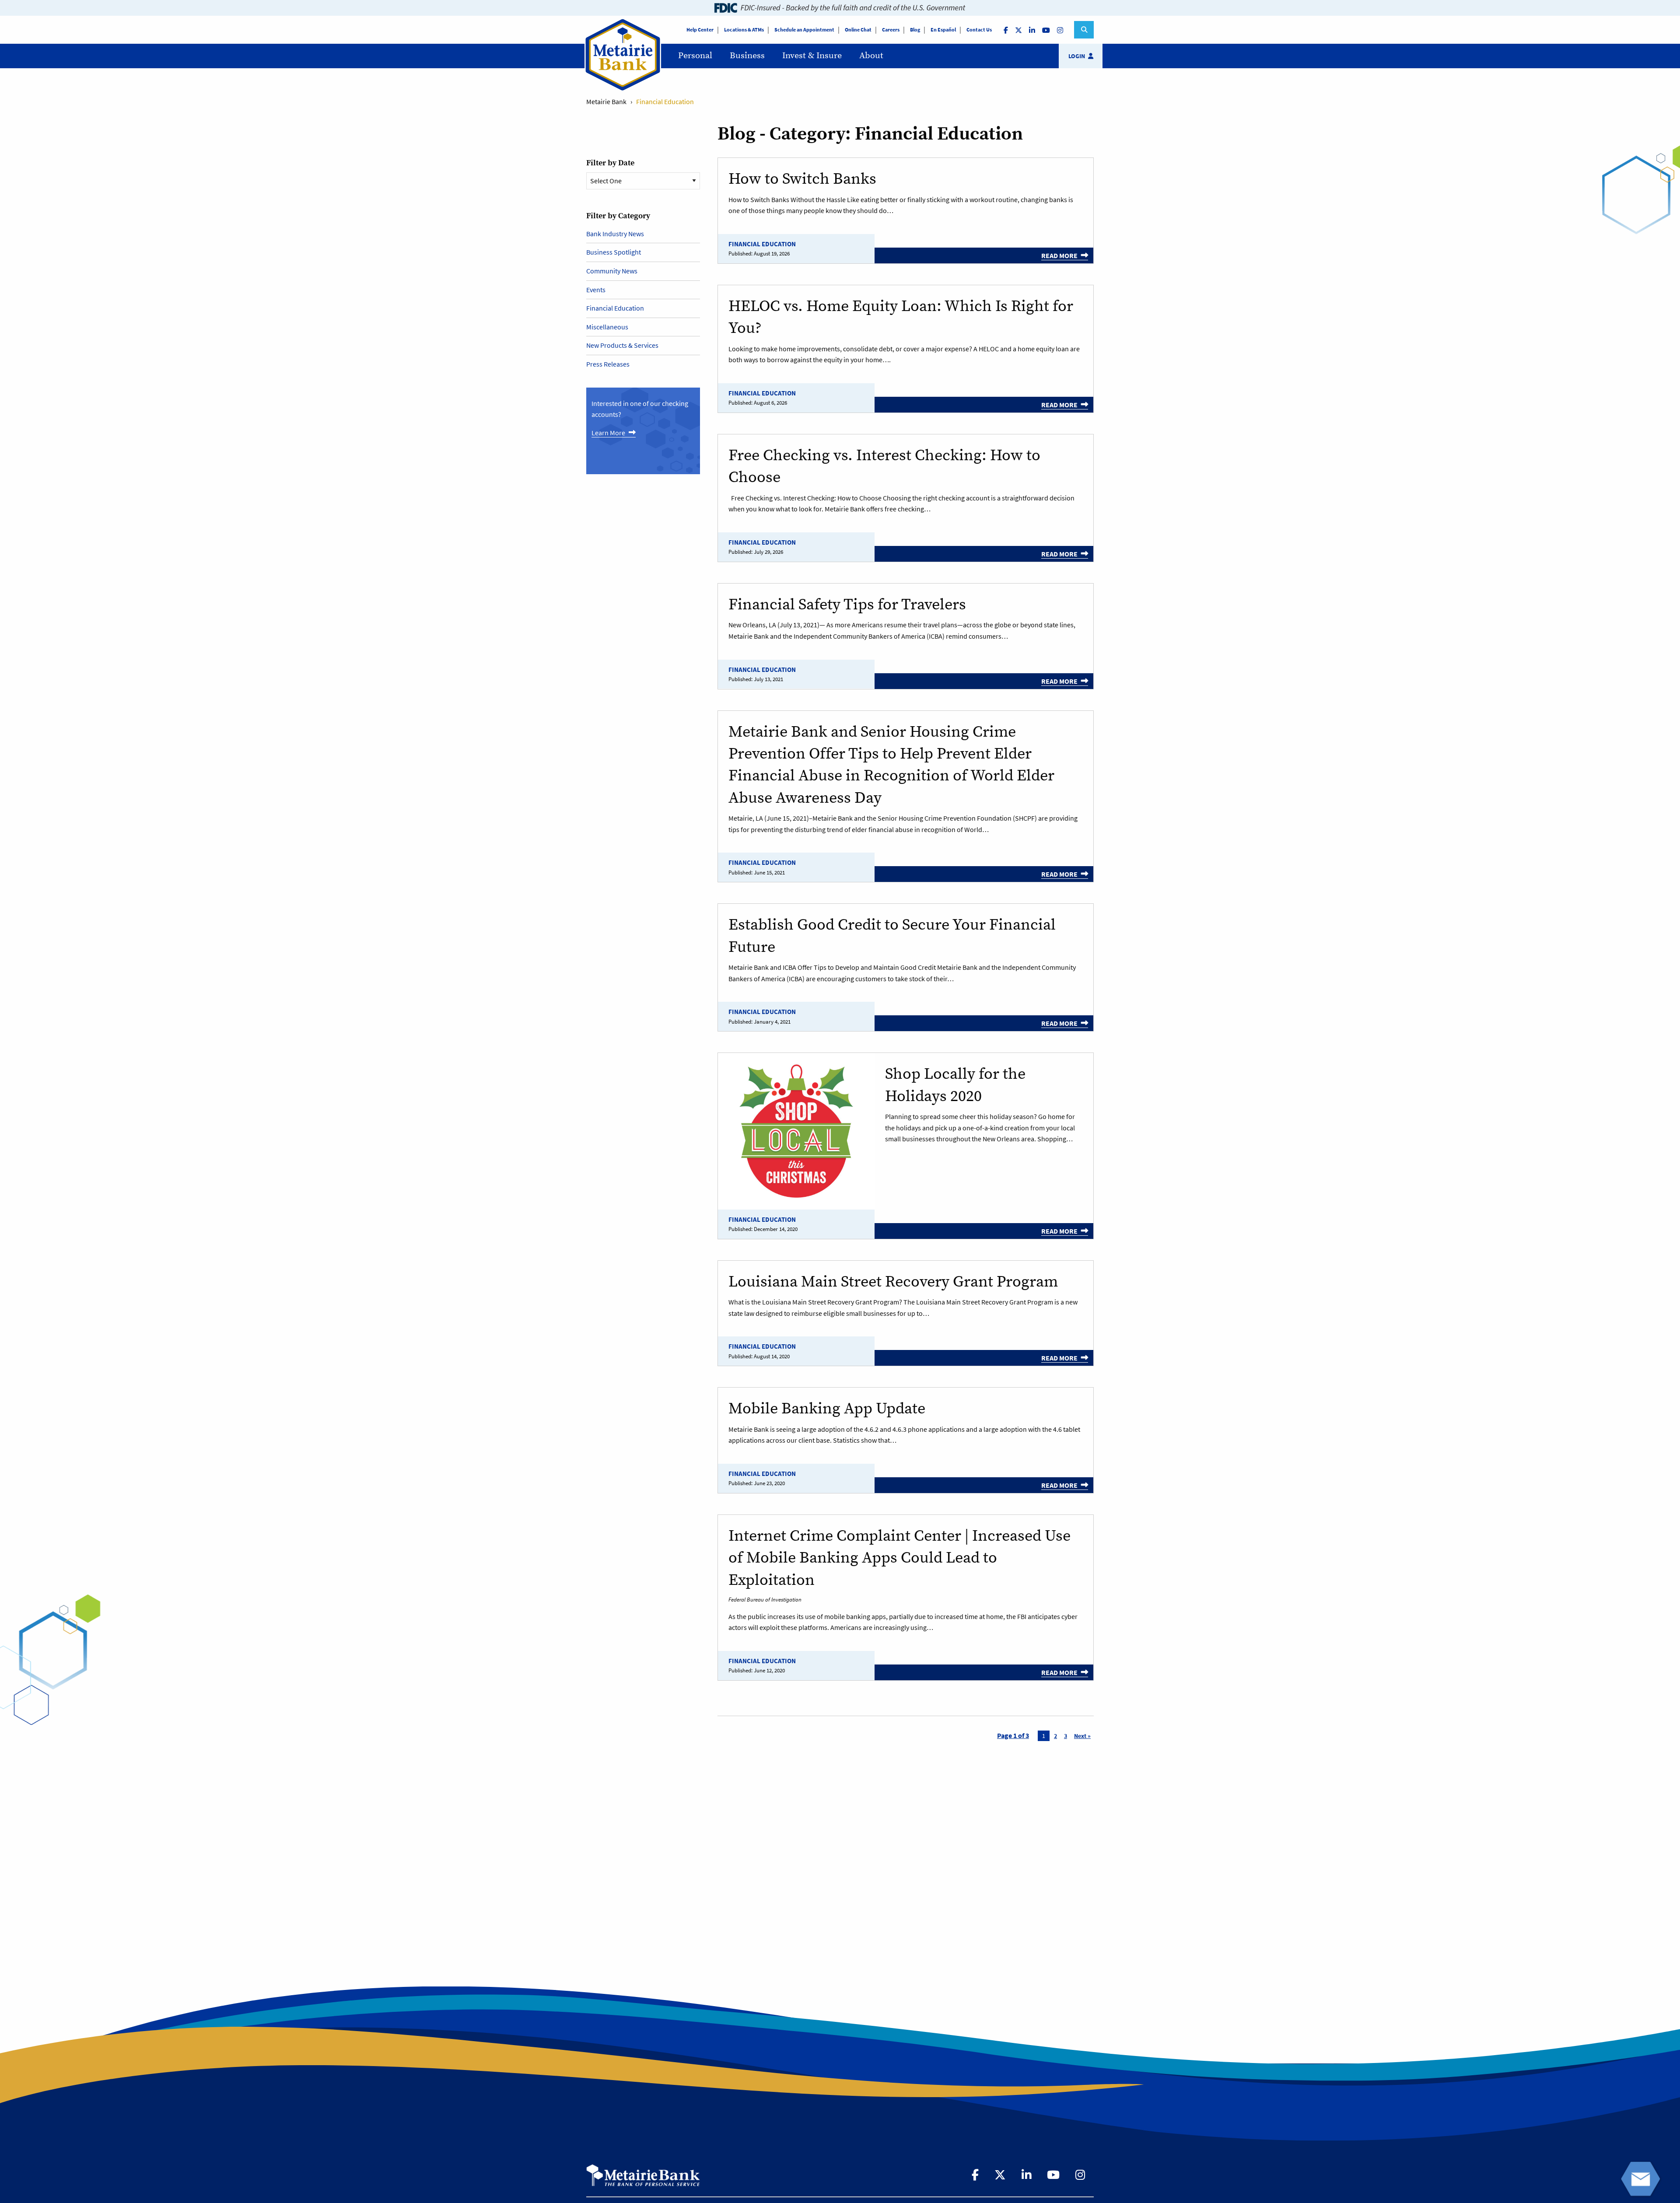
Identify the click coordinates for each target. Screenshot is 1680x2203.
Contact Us (979, 30)
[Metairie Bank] (623, 89)
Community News (612, 271)
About (871, 56)
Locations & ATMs (744, 30)
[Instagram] (1061, 30)
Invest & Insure (812, 56)
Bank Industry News (615, 234)
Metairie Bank (606, 101)
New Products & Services (622, 345)
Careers (891, 30)
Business (747, 56)
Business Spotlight (614, 252)
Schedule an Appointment (804, 30)
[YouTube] (1047, 30)
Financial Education (762, 244)
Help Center (700, 30)
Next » (1082, 1736)
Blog (915, 30)
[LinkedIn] (1033, 30)
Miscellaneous (607, 327)
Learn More (608, 433)
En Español (943, 30)
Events (596, 290)
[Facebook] (1007, 30)
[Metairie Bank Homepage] (643, 2175)
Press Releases (608, 364)
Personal (695, 56)
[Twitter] (1019, 30)
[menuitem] (695, 56)
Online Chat (858, 30)
